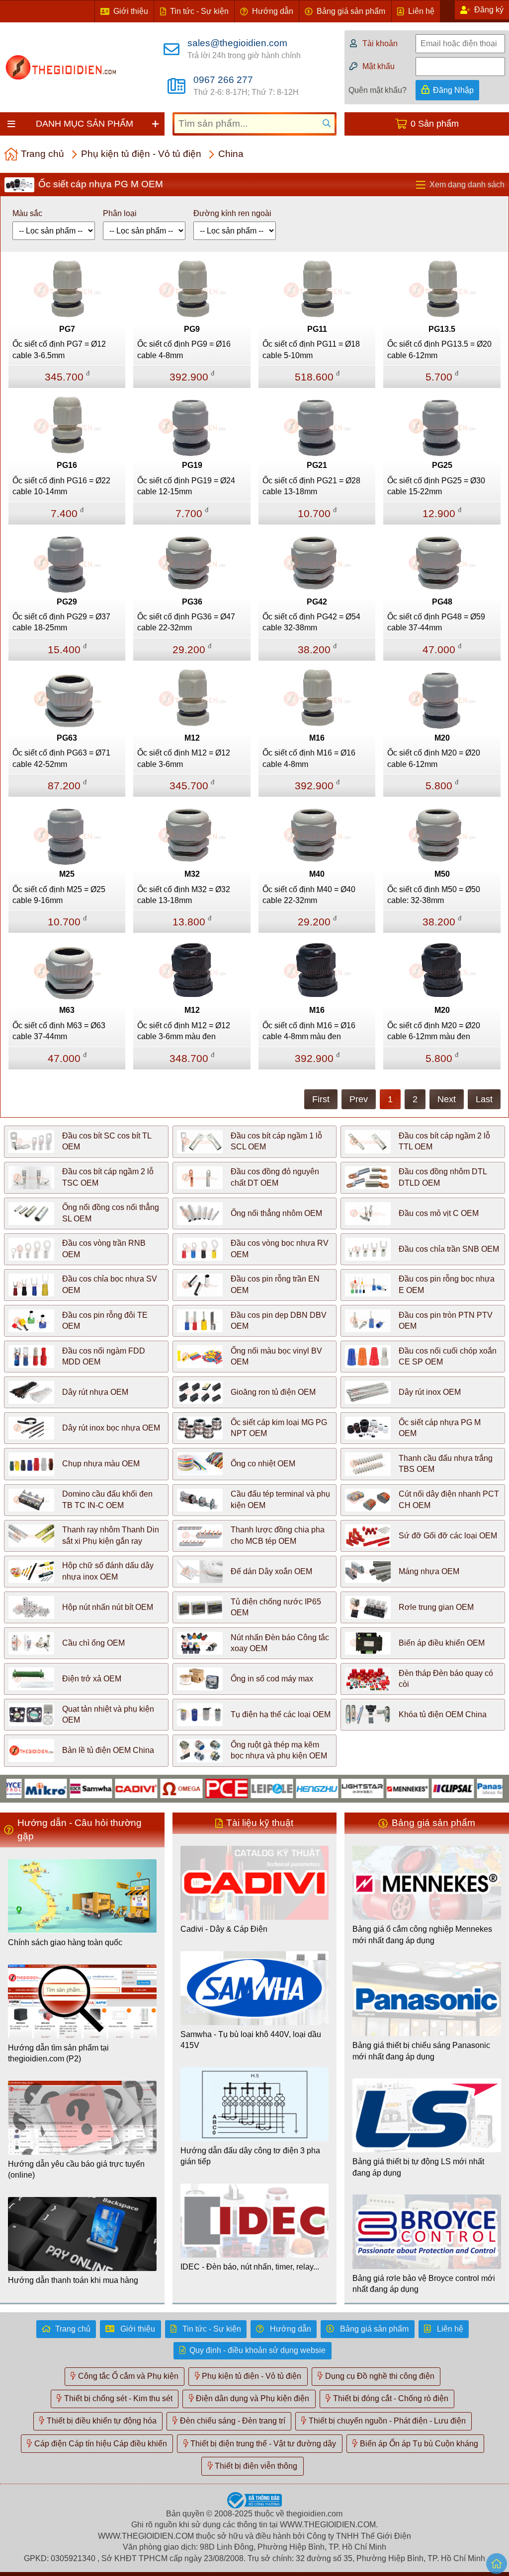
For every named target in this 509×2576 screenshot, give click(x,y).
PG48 (442, 602)
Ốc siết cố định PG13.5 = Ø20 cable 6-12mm (439, 349)
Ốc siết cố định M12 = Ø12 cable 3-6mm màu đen (184, 1031)
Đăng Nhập (453, 90)
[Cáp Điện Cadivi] (102, 1788)
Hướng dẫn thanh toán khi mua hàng (73, 2280)
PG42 (317, 602)
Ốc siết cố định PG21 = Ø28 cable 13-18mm (311, 486)
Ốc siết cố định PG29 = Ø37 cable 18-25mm (61, 622)
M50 (442, 874)
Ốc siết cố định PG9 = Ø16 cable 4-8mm (184, 349)
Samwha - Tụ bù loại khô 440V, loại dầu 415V (251, 2040)
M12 (192, 738)
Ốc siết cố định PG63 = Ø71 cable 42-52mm (61, 758)
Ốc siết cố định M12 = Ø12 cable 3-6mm (184, 758)
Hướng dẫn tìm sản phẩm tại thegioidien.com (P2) (58, 2053)
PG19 (192, 465)
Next (447, 1099)
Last (484, 1099)
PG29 (67, 602)
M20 (442, 738)
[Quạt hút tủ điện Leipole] (237, 1788)
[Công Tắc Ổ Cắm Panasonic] (464, 1788)
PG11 (317, 329)
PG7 (67, 329)
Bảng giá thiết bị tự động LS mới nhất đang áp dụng (418, 2167)
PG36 (192, 602)
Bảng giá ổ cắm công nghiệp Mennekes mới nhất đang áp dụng (422, 1934)
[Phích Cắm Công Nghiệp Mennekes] (373, 1788)
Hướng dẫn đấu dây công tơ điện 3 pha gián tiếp (250, 2156)
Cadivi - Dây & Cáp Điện (224, 1929)
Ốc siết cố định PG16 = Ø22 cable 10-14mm (61, 486)
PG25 (442, 465)
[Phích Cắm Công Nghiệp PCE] (192, 1788)
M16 (317, 738)
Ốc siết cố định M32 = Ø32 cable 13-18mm (184, 895)
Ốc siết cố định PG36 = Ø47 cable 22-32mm (186, 622)
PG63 (67, 738)
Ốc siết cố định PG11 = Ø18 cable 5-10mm (311, 349)
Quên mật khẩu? (378, 90)
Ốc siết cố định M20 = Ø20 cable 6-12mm (434, 758)
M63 (67, 1010)
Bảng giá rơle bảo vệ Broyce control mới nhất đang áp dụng (424, 2284)
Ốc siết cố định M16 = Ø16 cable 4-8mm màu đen (309, 1031)
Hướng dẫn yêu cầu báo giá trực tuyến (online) (76, 2169)
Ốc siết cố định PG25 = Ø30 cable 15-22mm (436, 486)
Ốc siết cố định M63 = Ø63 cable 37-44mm (59, 1031)
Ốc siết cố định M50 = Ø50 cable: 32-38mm (434, 895)
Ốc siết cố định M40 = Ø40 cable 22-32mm (309, 895)
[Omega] (147, 1788)
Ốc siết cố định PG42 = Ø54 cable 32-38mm (311, 622)
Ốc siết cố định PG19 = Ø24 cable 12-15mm (186, 486)
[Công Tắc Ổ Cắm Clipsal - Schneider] (418, 1788)
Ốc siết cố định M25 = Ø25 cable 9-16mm (59, 895)
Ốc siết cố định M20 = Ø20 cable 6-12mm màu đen (434, 1031)
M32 (192, 874)
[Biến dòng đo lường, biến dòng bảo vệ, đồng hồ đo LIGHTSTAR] (328, 1788)
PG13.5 (442, 329)
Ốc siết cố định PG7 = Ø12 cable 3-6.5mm (59, 349)
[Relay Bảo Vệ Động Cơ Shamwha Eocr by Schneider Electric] (56, 1788)
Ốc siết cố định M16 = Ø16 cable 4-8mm (309, 758)
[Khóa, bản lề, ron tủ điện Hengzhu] (283, 1788)
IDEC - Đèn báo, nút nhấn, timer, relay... (250, 2267)
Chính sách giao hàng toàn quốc (65, 1942)
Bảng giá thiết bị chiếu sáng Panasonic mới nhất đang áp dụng (421, 2051)
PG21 (317, 465)
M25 (67, 874)
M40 (317, 874)
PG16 (67, 465)
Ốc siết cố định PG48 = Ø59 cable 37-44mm (436, 622)
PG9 (192, 329)
